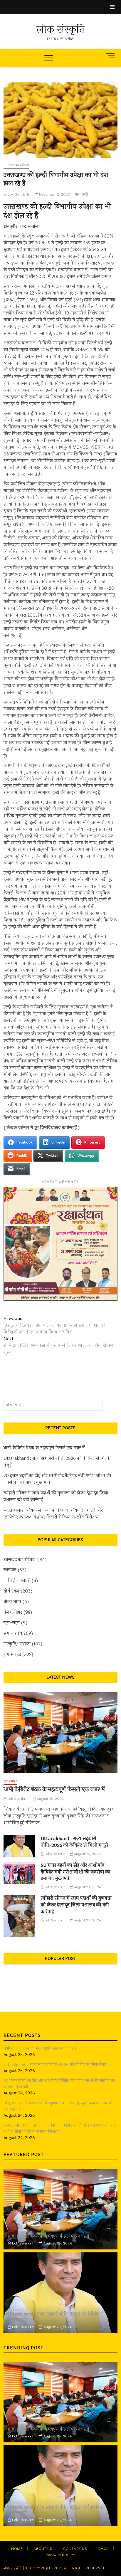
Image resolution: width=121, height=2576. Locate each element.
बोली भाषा (12, 1602)
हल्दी (85, 194)
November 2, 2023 (54, 194)
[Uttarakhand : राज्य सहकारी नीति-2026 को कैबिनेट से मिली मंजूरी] (19, 1846)
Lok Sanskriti (19, 194)
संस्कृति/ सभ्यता (17, 1644)
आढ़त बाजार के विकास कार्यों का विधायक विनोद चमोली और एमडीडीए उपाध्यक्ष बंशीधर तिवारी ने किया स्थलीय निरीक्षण (53, 1514)
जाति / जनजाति (17, 1581)
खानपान (10, 1570)
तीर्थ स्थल (11, 1591)
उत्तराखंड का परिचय (16, 165)
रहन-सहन (12, 1623)
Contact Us (75, 2549)
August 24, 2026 (87, 1887)
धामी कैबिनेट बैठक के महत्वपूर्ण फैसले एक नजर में (44, 1448)
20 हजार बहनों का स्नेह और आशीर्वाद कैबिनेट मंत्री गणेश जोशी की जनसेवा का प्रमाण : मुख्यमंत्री (57, 1479)
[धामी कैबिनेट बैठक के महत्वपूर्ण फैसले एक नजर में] (60, 1732)
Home (17, 2549)
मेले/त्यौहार (13, 1612)
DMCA (103, 2549)
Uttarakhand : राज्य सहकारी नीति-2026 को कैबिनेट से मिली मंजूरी (56, 1462)
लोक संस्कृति (60, 30)
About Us (43, 2549)
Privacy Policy (60, 2555)
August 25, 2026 (50, 1799)
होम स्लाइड (12, 1655)
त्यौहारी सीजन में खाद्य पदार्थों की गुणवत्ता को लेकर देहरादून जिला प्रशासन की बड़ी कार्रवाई (56, 1496)
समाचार (10, 1633)
